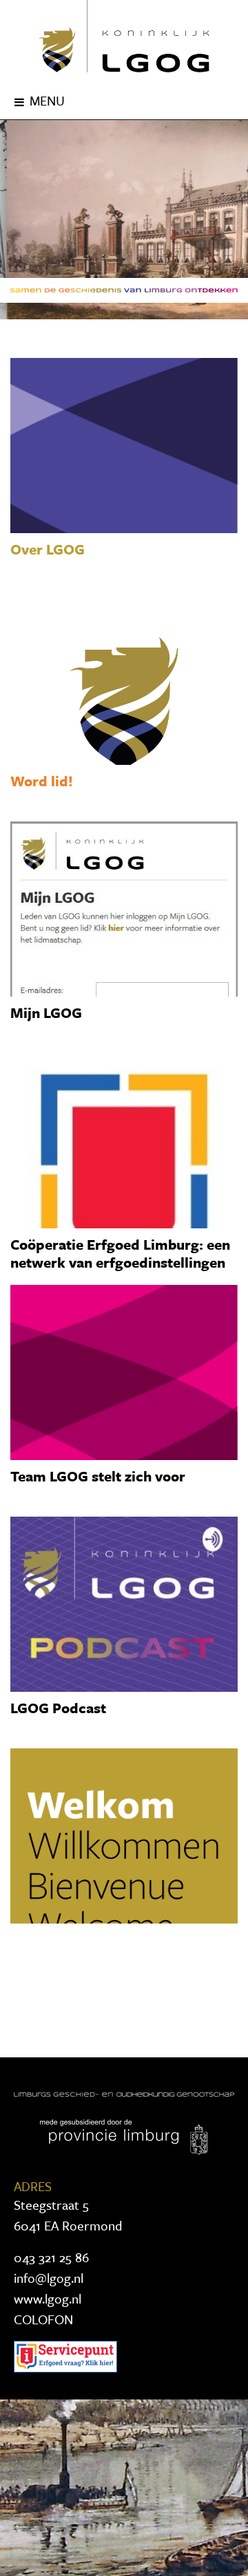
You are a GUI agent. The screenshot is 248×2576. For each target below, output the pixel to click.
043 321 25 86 (51, 2257)
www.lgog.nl (48, 2298)
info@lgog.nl (49, 2278)
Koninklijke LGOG (124, 36)
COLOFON (43, 2319)
